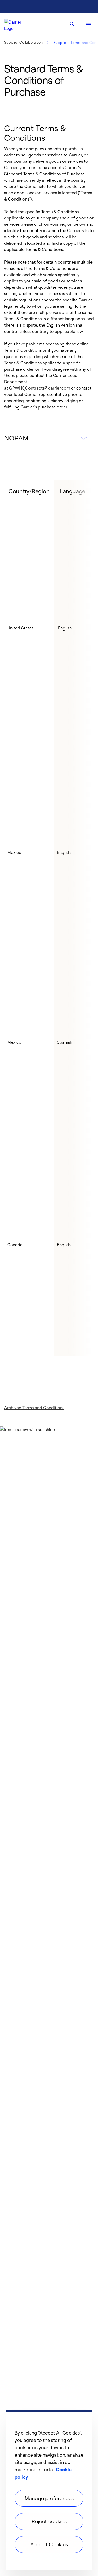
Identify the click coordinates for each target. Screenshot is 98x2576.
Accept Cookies (49, 2544)
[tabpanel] (49, 918)
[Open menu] (89, 24)
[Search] (72, 24)
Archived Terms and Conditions (34, 1408)
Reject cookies (49, 2521)
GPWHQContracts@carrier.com (40, 388)
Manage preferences (49, 2498)
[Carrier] (17, 24)
